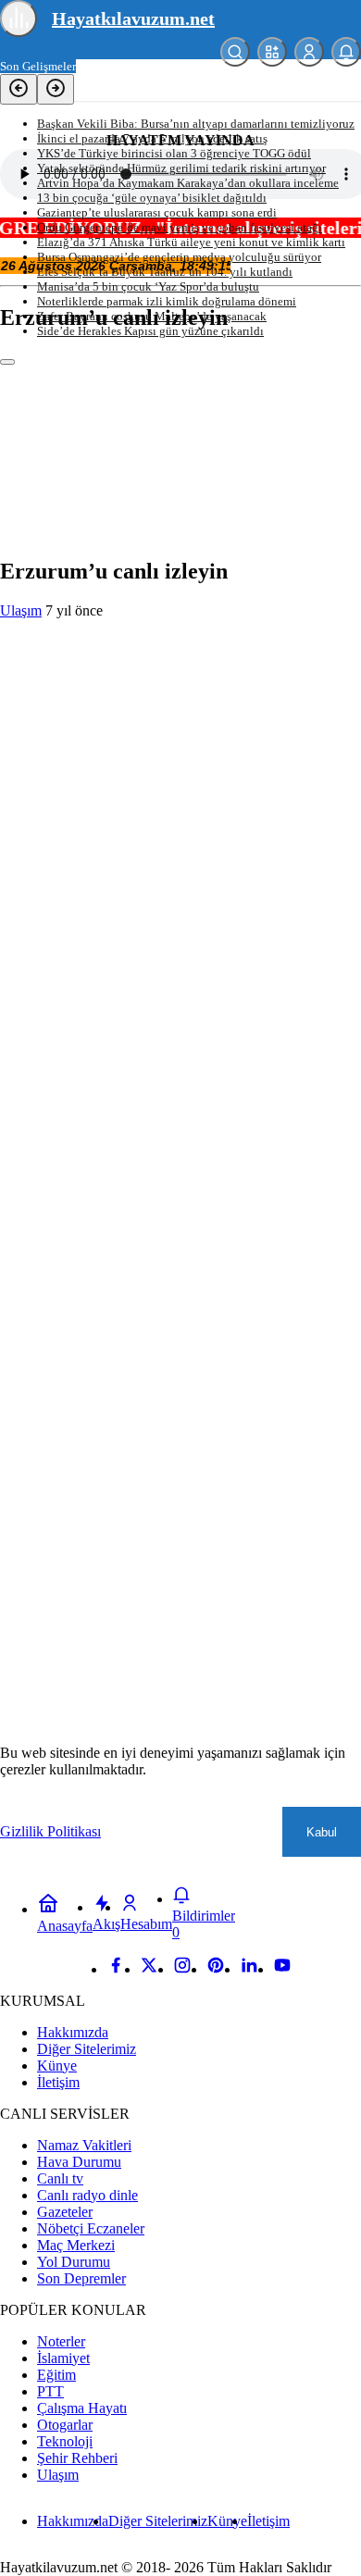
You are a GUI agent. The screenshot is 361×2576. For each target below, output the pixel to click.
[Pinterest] (216, 1969)
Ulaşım (21, 610)
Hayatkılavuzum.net (133, 19)
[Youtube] (282, 1969)
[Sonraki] (56, 89)
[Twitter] (149, 1969)
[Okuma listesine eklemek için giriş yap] (7, 362)
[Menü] (19, 19)
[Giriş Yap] (309, 52)
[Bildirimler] (346, 52)
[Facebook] (116, 1969)
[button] (272, 52)
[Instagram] (182, 1969)
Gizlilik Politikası (50, 1831)
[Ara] (235, 52)
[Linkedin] (249, 1969)
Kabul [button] (322, 1832)
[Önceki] (19, 89)
